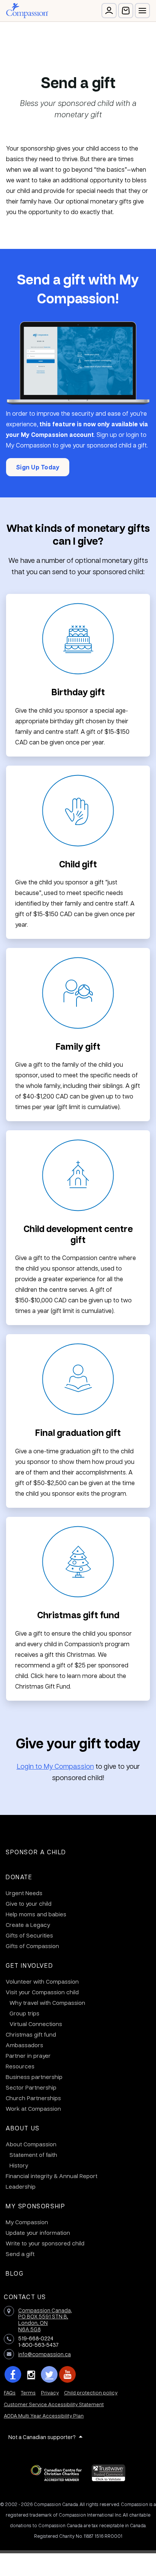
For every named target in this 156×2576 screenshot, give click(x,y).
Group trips (24, 2013)
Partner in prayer (28, 2056)
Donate (19, 1877)
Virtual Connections (36, 2024)
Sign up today (38, 467)
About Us (23, 2128)
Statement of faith (33, 2155)
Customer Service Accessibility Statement (54, 2404)
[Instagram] (31, 2374)
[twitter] (49, 2374)
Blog (15, 2273)
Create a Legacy (28, 1925)
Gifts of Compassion (32, 1946)
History (19, 2165)
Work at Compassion (33, 2108)
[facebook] (13, 2374)
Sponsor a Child (36, 1852)
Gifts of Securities (29, 1935)
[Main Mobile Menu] (142, 11)
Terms (28, 2392)
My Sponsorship (35, 2206)
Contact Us (25, 2297)
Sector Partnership (31, 2087)
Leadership (21, 2186)
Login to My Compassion (55, 1766)
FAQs (10, 2392)
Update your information (38, 2233)
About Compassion (31, 2144)
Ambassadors (24, 2045)
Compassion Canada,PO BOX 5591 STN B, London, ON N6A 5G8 (45, 2320)
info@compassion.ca (44, 2354)
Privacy (50, 2392)
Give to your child (29, 1903)
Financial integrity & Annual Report (51, 2176)
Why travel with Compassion (47, 2003)
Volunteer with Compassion (42, 1981)
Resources (20, 2066)
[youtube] (67, 2374)
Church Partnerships (33, 2098)
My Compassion (27, 2222)
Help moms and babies (36, 1914)
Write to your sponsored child (45, 2243)
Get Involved (29, 1965)
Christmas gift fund (31, 2034)
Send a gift (20, 2254)
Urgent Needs (24, 1893)
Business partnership (34, 2077)
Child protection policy (91, 2392)
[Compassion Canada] (27, 11)
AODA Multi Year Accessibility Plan (44, 2415)
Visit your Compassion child (42, 1992)
